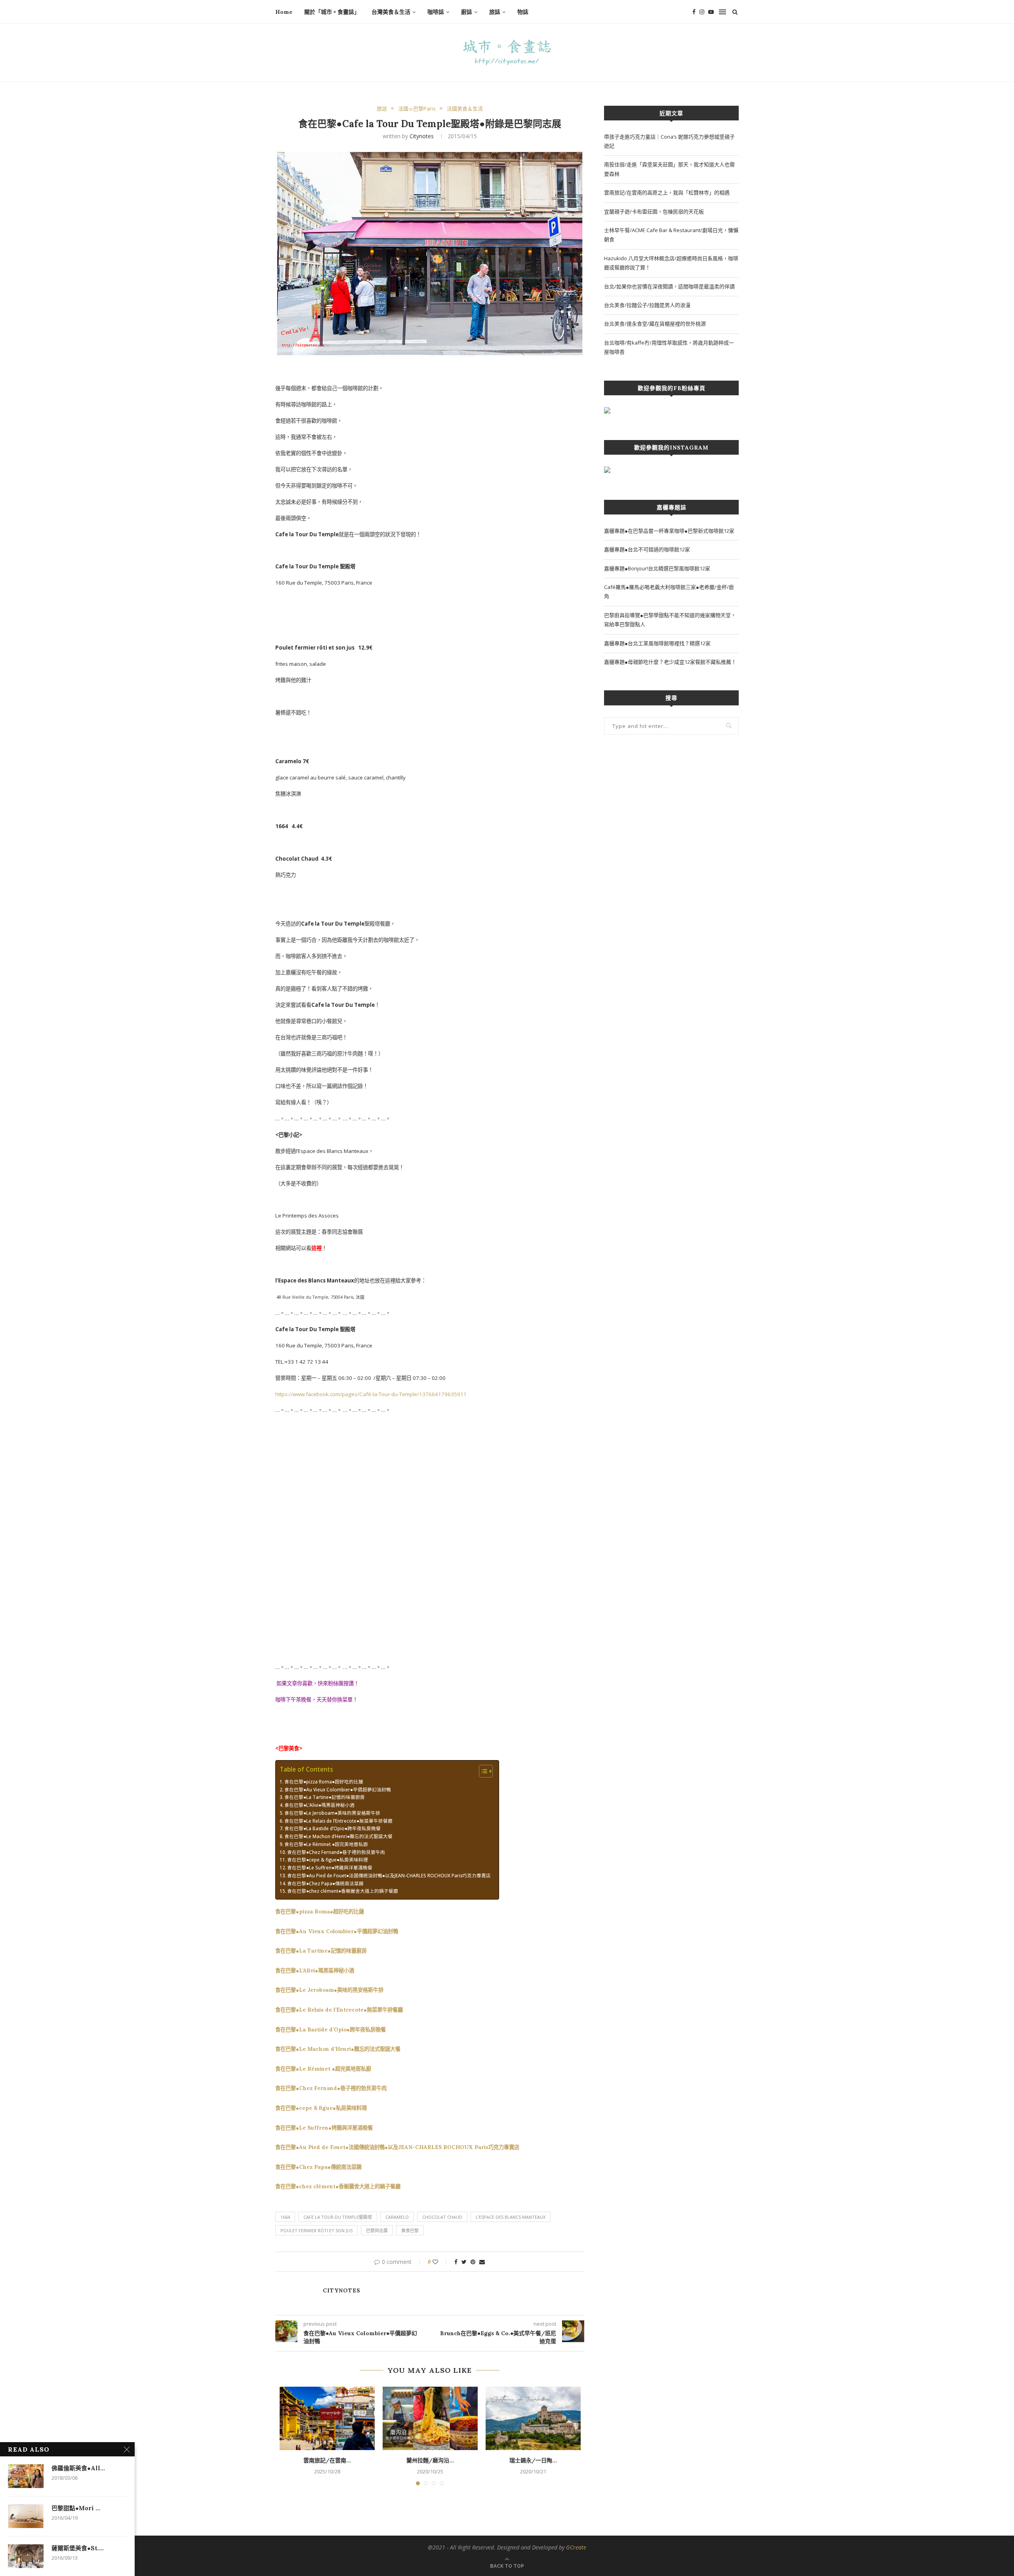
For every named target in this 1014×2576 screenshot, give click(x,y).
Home (284, 12)
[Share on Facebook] (456, 2262)
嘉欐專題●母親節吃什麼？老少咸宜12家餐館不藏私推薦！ (670, 662)
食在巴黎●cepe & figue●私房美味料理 (328, 1860)
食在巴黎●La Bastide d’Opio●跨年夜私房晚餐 (333, 1828)
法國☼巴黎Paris (417, 109)
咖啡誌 (436, 12)
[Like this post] (441, 2262)
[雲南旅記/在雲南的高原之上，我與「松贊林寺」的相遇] (327, 2418)
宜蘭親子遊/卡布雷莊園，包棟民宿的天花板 (654, 211)
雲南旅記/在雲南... (327, 2460)
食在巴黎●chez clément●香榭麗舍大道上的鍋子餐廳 (343, 1891)
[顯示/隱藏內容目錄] (482, 1771)
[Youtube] (711, 12)
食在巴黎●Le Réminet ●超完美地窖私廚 (326, 1844)
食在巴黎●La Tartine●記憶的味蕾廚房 (325, 1797)
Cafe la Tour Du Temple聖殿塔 (338, 2217)
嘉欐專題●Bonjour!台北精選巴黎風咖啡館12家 (657, 568)
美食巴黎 (410, 2230)
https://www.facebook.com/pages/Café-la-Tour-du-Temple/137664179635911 (371, 1394)
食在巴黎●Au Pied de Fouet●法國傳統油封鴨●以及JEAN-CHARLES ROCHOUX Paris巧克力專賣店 (389, 1875)
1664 (285, 2217)
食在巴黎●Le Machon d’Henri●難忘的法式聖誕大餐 (338, 1836)
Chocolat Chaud (442, 2217)
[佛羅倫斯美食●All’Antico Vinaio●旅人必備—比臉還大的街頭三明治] (26, 2476)
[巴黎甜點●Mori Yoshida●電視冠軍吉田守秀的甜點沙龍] (26, 2516)
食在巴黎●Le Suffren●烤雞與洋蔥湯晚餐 (330, 1867)
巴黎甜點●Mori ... (76, 2508)
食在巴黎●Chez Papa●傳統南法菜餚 (325, 1883)
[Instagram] (702, 12)
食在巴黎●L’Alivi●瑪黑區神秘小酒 (319, 1805)
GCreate (576, 2547)
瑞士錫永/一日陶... (533, 2460)
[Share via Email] (482, 2262)
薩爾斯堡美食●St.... (78, 2548)
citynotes (422, 136)
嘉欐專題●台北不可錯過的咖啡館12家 (647, 549)
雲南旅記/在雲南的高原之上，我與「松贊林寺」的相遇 (667, 192)
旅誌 (495, 12)
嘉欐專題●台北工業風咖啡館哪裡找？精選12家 (657, 643)
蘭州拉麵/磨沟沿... (430, 2460)
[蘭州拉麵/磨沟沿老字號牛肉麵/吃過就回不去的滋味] (430, 2418)
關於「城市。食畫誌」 (332, 12)
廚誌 (467, 12)
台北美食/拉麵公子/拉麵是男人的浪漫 (647, 305)
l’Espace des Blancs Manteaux (511, 2217)
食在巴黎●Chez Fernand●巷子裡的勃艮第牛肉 (336, 1852)
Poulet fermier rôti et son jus (316, 2230)
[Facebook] (694, 12)
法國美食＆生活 (465, 109)
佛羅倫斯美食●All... (78, 2468)
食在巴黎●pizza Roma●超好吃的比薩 (324, 1781)
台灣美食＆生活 (391, 12)
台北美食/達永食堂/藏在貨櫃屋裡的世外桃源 (655, 324)
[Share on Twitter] (464, 2262)
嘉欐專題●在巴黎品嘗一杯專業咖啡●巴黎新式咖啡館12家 (669, 531)
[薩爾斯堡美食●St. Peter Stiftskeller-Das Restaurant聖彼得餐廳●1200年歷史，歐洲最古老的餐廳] (26, 2556)
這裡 (316, 1248)
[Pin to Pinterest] (473, 2262)
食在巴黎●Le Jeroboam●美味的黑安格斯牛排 (332, 1813)
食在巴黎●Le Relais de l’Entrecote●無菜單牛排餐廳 (338, 1821)
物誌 (523, 12)
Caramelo (397, 2217)
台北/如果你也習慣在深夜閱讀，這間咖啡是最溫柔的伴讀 (669, 286)
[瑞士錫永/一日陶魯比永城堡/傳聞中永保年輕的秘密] (533, 2418)
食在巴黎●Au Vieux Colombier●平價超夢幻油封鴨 (338, 1789)
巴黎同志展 (377, 2230)
